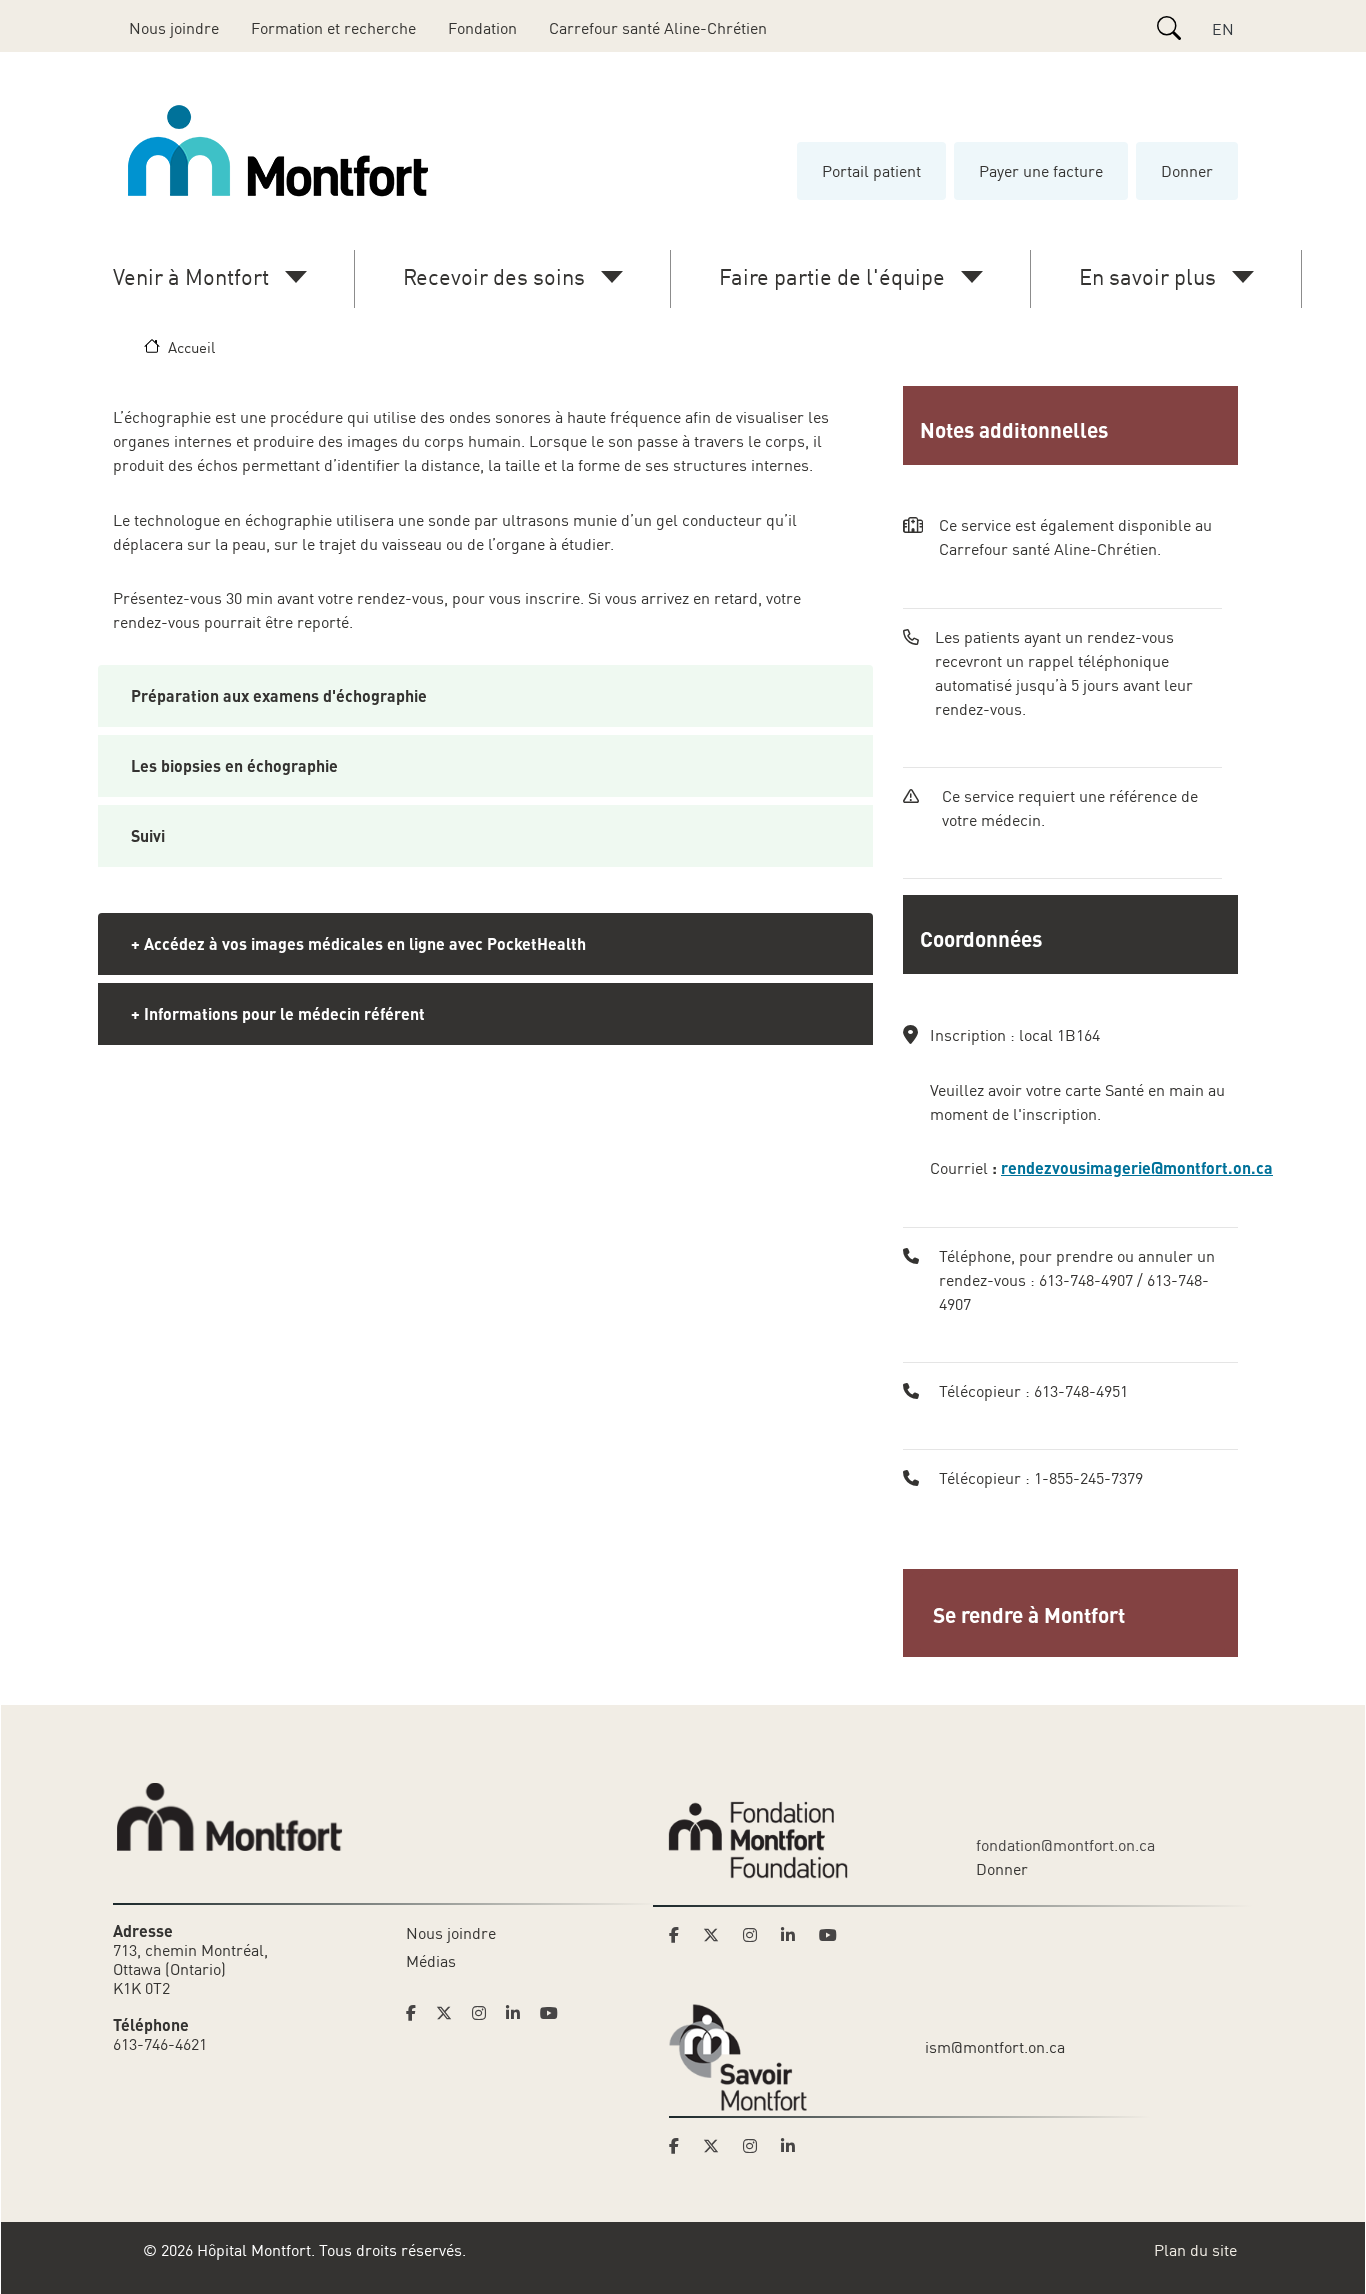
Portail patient (871, 171)
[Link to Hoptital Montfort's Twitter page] (450, 2013)
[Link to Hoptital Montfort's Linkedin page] (519, 2013)
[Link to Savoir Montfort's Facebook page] (680, 2146)
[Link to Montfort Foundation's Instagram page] (756, 1935)
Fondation (482, 28)
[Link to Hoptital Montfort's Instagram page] (485, 2013)
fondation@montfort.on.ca (1065, 1845)
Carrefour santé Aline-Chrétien (658, 28)
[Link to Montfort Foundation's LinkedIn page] (794, 1935)
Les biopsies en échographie (234, 765)
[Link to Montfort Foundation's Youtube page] (830, 1935)
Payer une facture (1041, 171)
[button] (1072, 1613)
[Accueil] (282, 151)
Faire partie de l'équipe (832, 276)
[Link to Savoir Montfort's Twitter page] (717, 2146)
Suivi (148, 835)
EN (1223, 29)
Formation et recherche (333, 28)
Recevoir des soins (494, 276)
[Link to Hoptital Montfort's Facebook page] (417, 2013)
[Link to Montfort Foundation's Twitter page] (717, 1935)
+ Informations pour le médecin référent (278, 1013)
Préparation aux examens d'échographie (279, 695)
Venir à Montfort (191, 276)
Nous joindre (174, 28)
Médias (431, 1961)
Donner (1187, 171)
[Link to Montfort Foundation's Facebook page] (680, 1935)
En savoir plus (1147, 276)
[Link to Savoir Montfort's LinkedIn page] (794, 2146)
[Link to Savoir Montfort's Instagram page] (756, 2146)
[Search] (1169, 28)
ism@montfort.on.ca (995, 2047)
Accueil (191, 347)
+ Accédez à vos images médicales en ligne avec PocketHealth (358, 943)
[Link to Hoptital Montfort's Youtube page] (551, 2013)
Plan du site (1195, 2250)
